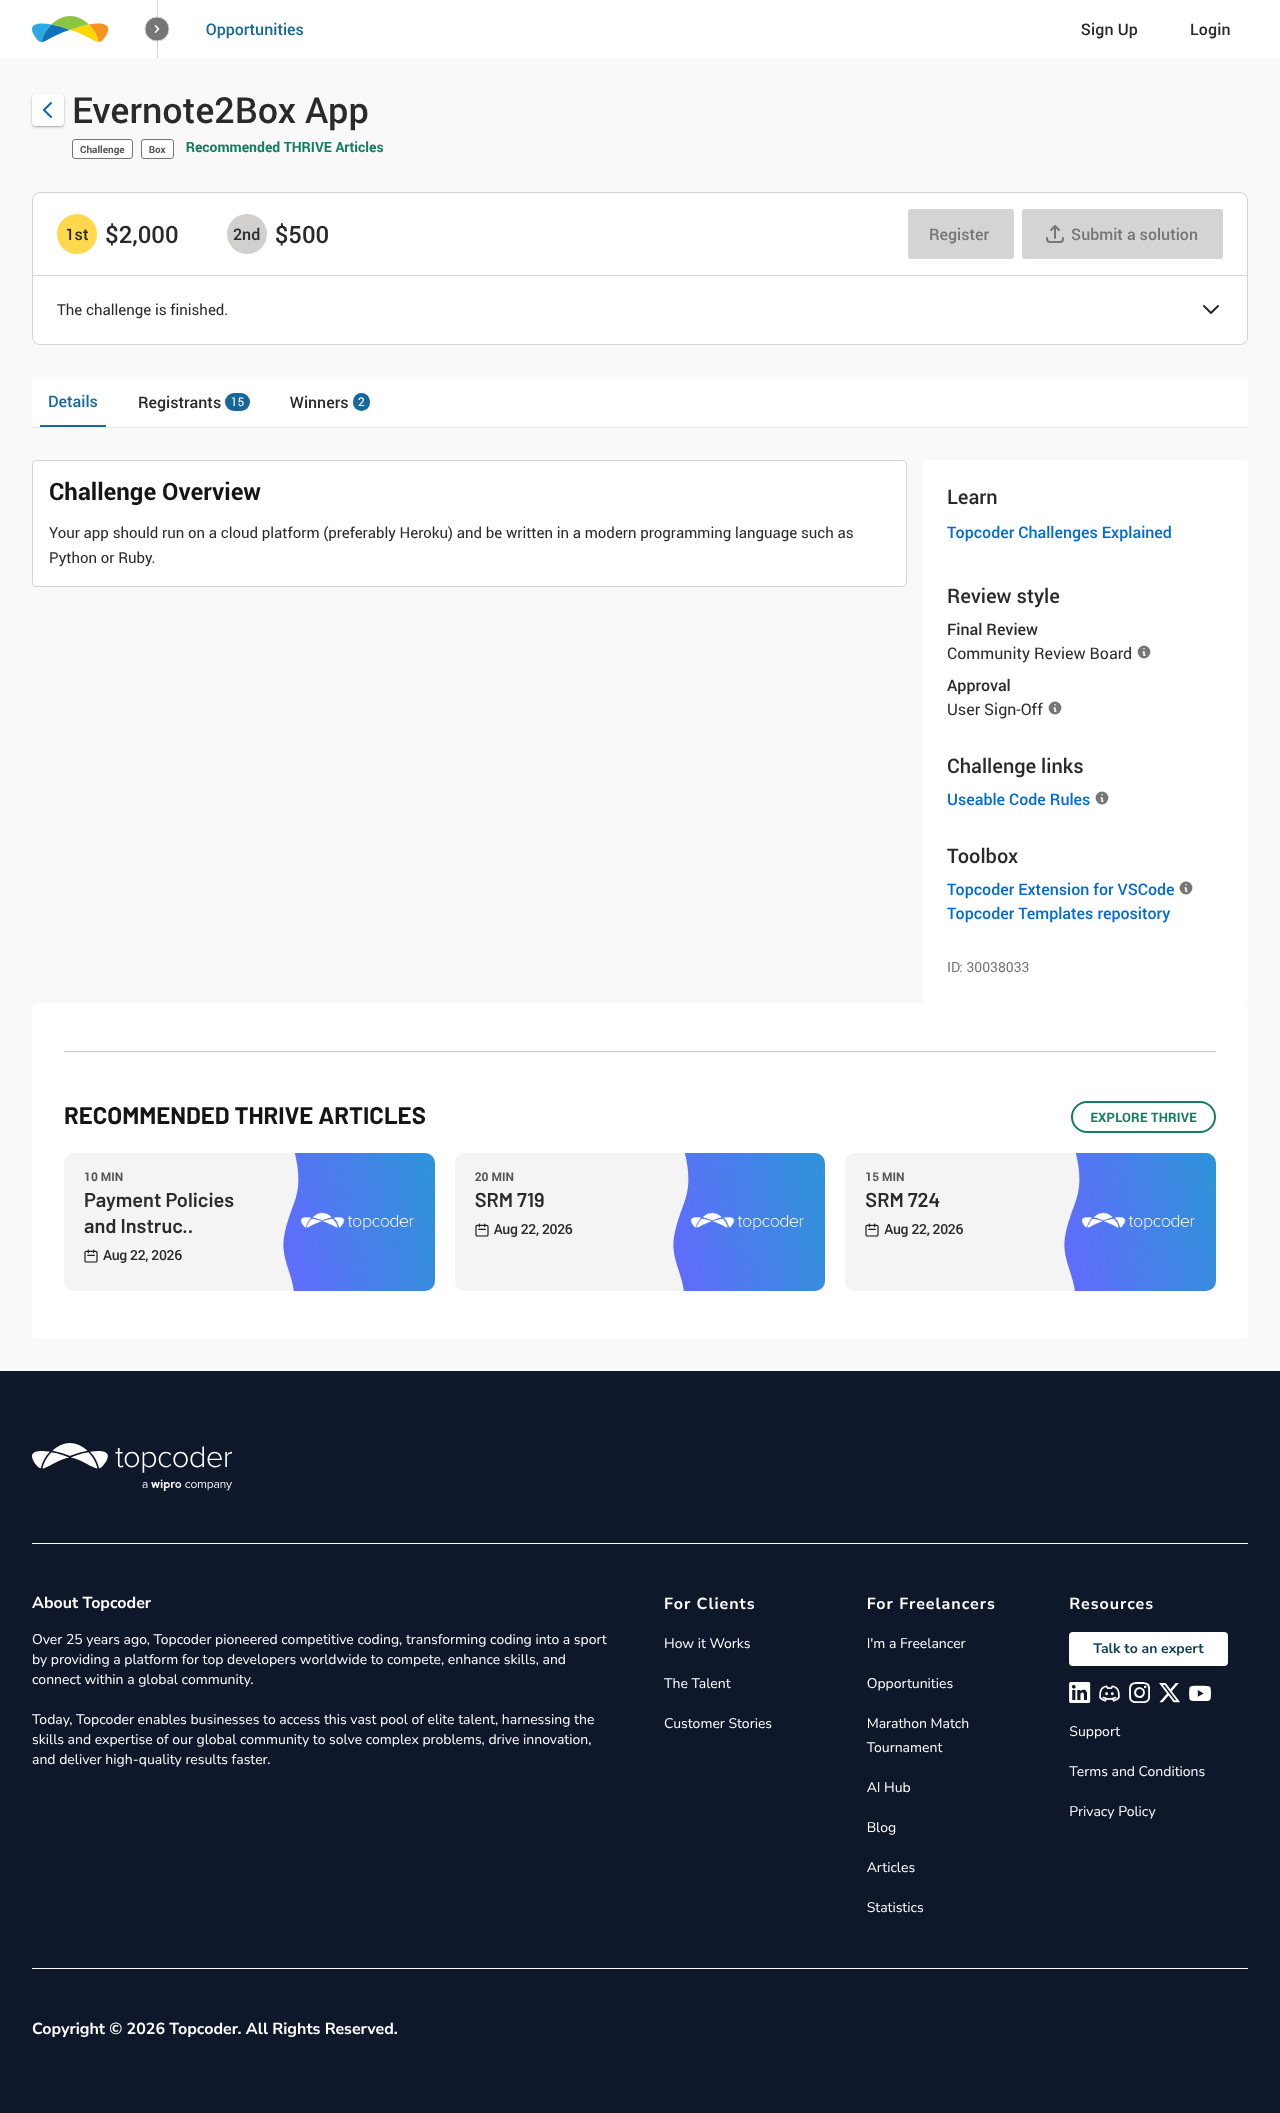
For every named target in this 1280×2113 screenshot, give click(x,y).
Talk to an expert (1148, 1648)
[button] (157, 29)
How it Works (707, 1643)
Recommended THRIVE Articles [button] (285, 147)
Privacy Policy (1112, 1811)
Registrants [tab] (191, 402)
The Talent (697, 1683)
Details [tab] (73, 401)
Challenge (102, 149)
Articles (891, 1867)
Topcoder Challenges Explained (1059, 532)
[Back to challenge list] (48, 110)
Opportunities (255, 29)
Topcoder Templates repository (1058, 913)
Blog (882, 1827)
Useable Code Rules (1018, 799)
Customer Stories (718, 1723)
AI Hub (889, 1787)
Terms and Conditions (1137, 1771)
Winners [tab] (327, 402)
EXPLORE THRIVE (1143, 1117)
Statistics (895, 1907)
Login (1210, 29)
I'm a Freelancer (916, 1643)
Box (157, 149)
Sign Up (1109, 29)
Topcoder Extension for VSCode (1060, 889)
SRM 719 (510, 1199)
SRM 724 (902, 1199)
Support (1094, 1731)
